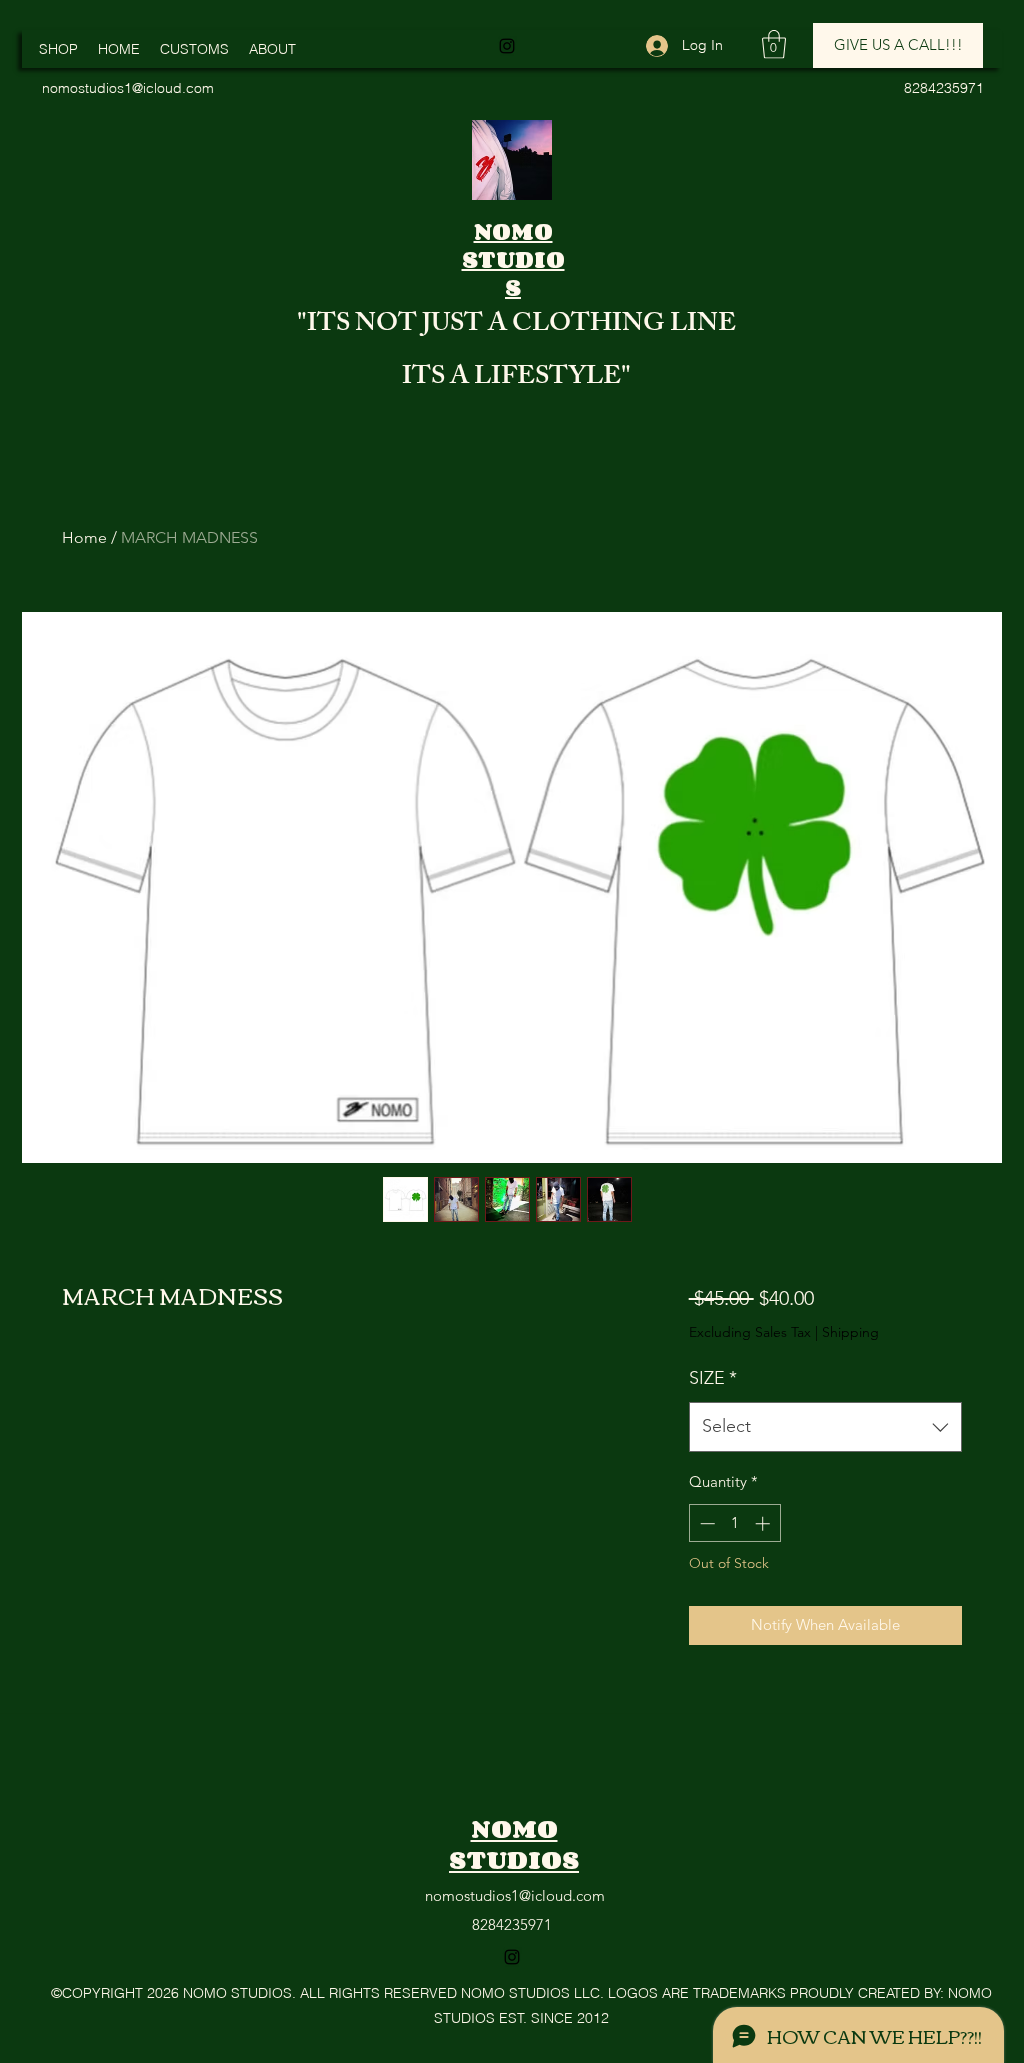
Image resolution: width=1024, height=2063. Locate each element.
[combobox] (825, 1427)
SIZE (713, 1378)
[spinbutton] (734, 1523)
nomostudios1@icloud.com (515, 1895)
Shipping (850, 1332)
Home (84, 537)
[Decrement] (705, 1523)
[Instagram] (507, 46)
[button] (774, 44)
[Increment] (764, 1523)
